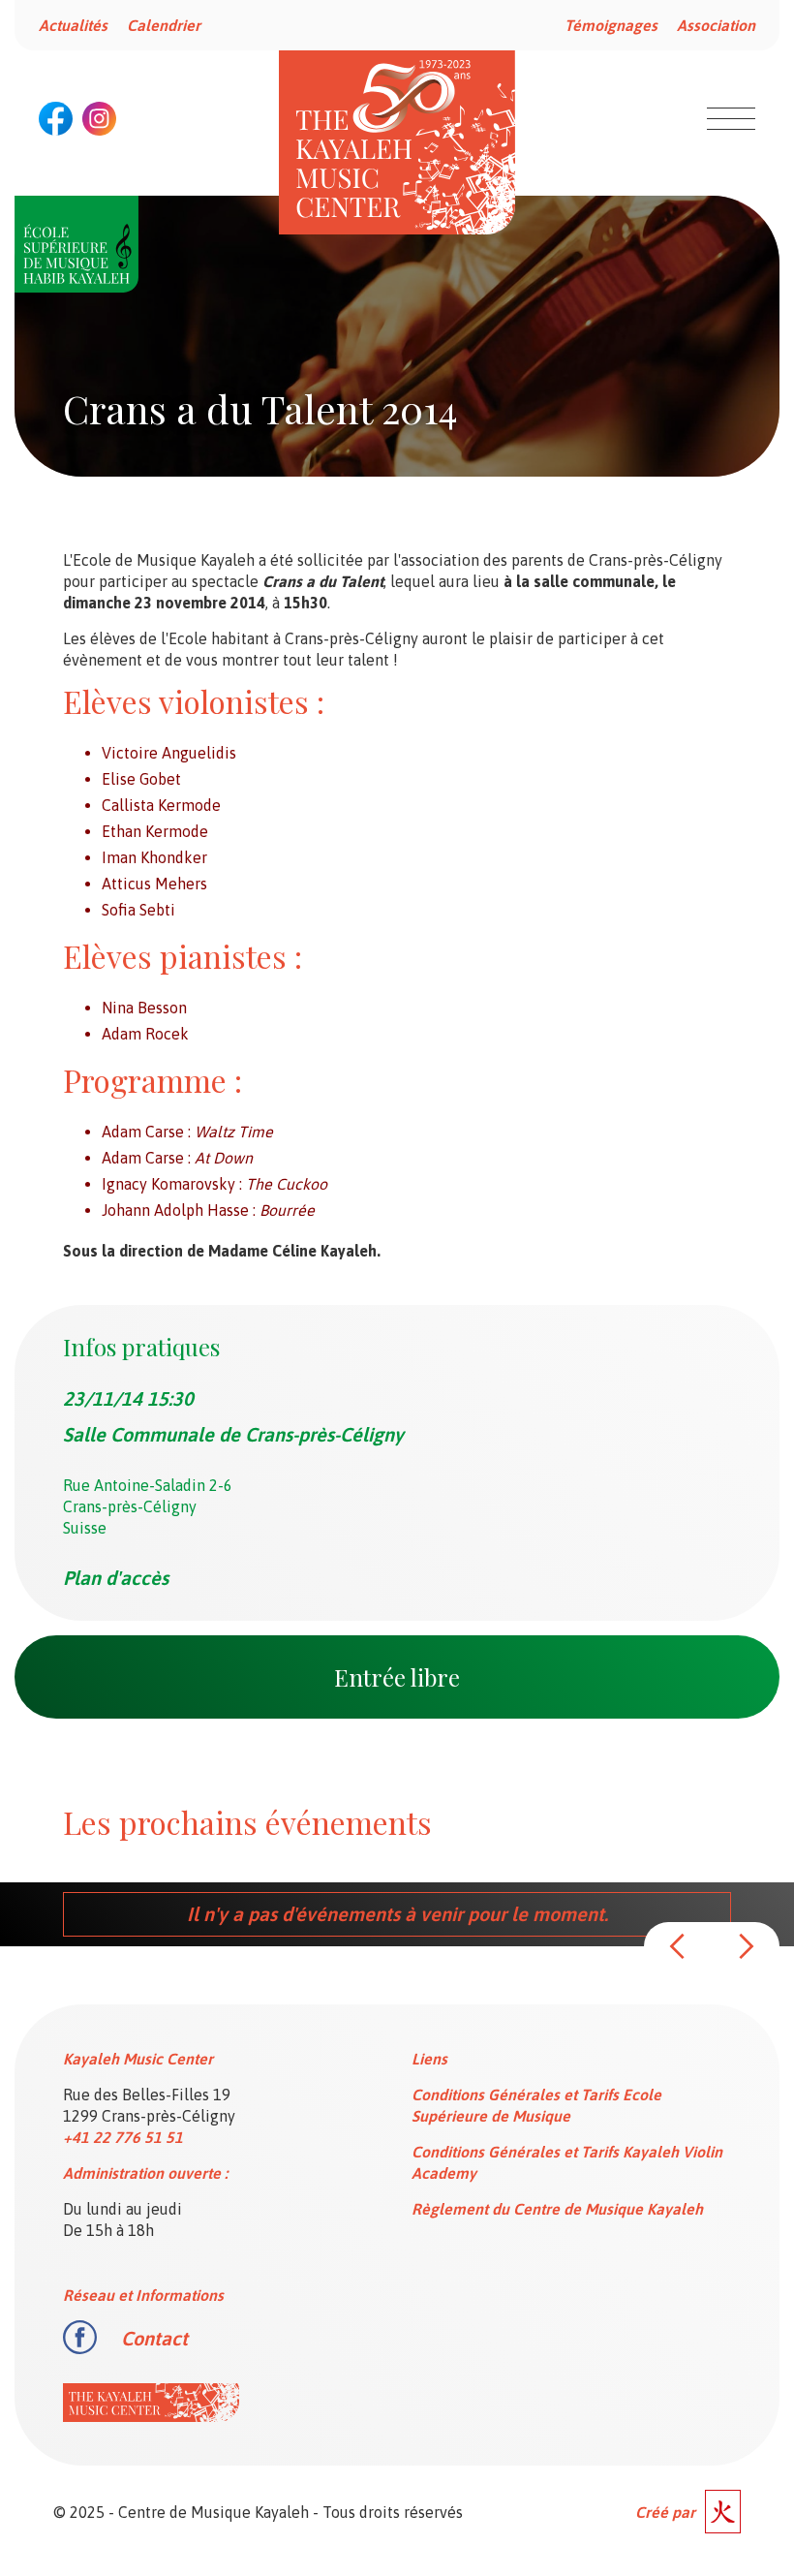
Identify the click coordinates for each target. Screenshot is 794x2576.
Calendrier (164, 25)
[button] (678, 1946)
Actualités (73, 25)
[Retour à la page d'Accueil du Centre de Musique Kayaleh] (397, 142)
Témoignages (611, 25)
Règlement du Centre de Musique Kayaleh (557, 2209)
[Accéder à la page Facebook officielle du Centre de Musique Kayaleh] (56, 119)
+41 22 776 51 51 (123, 2137)
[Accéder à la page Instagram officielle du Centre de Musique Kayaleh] (99, 119)
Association (716, 25)
